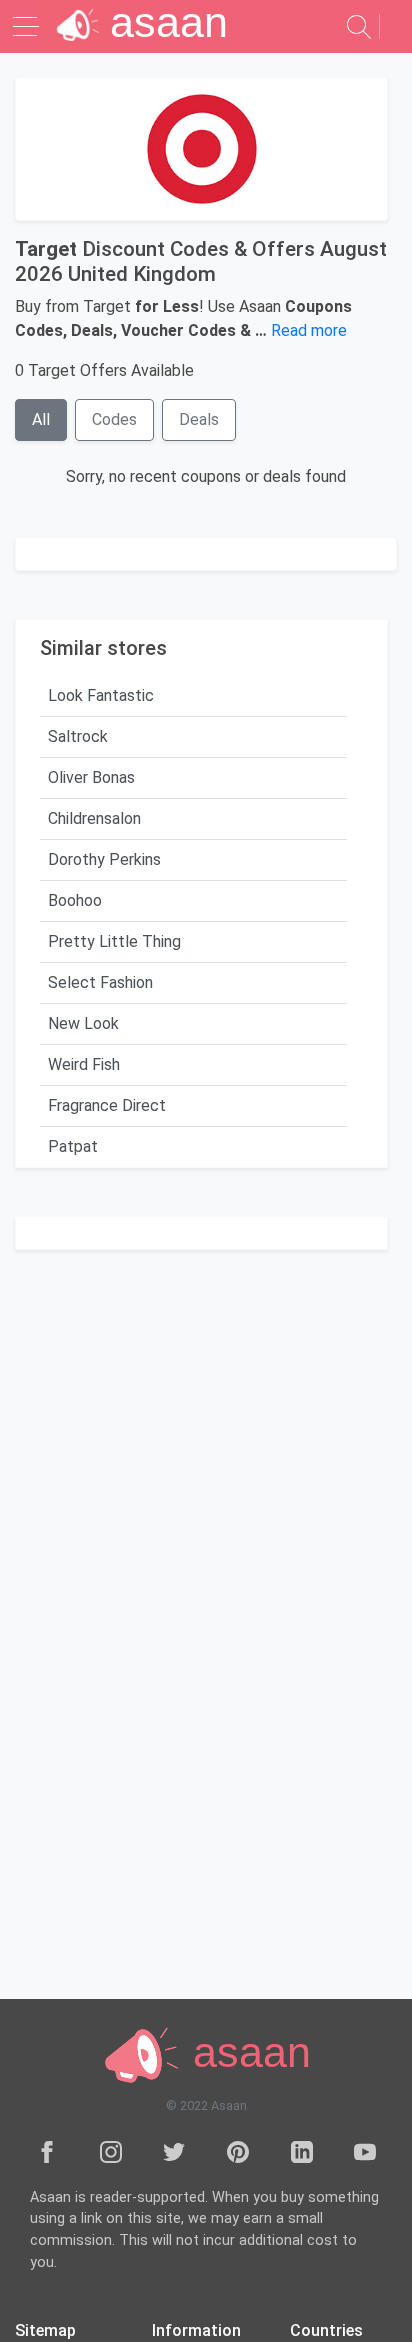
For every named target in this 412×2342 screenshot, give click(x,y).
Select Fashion (100, 982)
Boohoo (75, 900)
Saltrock (78, 736)
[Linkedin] (302, 2151)
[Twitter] (174, 2151)
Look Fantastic (101, 695)
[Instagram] (111, 2151)
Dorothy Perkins (104, 859)
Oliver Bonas (91, 777)
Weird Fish (84, 1064)
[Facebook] (47, 2151)
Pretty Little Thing (114, 941)
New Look (83, 1023)
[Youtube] (365, 2151)
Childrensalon (94, 818)
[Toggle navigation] (28, 26)
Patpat (73, 1146)
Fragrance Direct (107, 1105)
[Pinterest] (238, 2151)
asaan (246, 2052)
